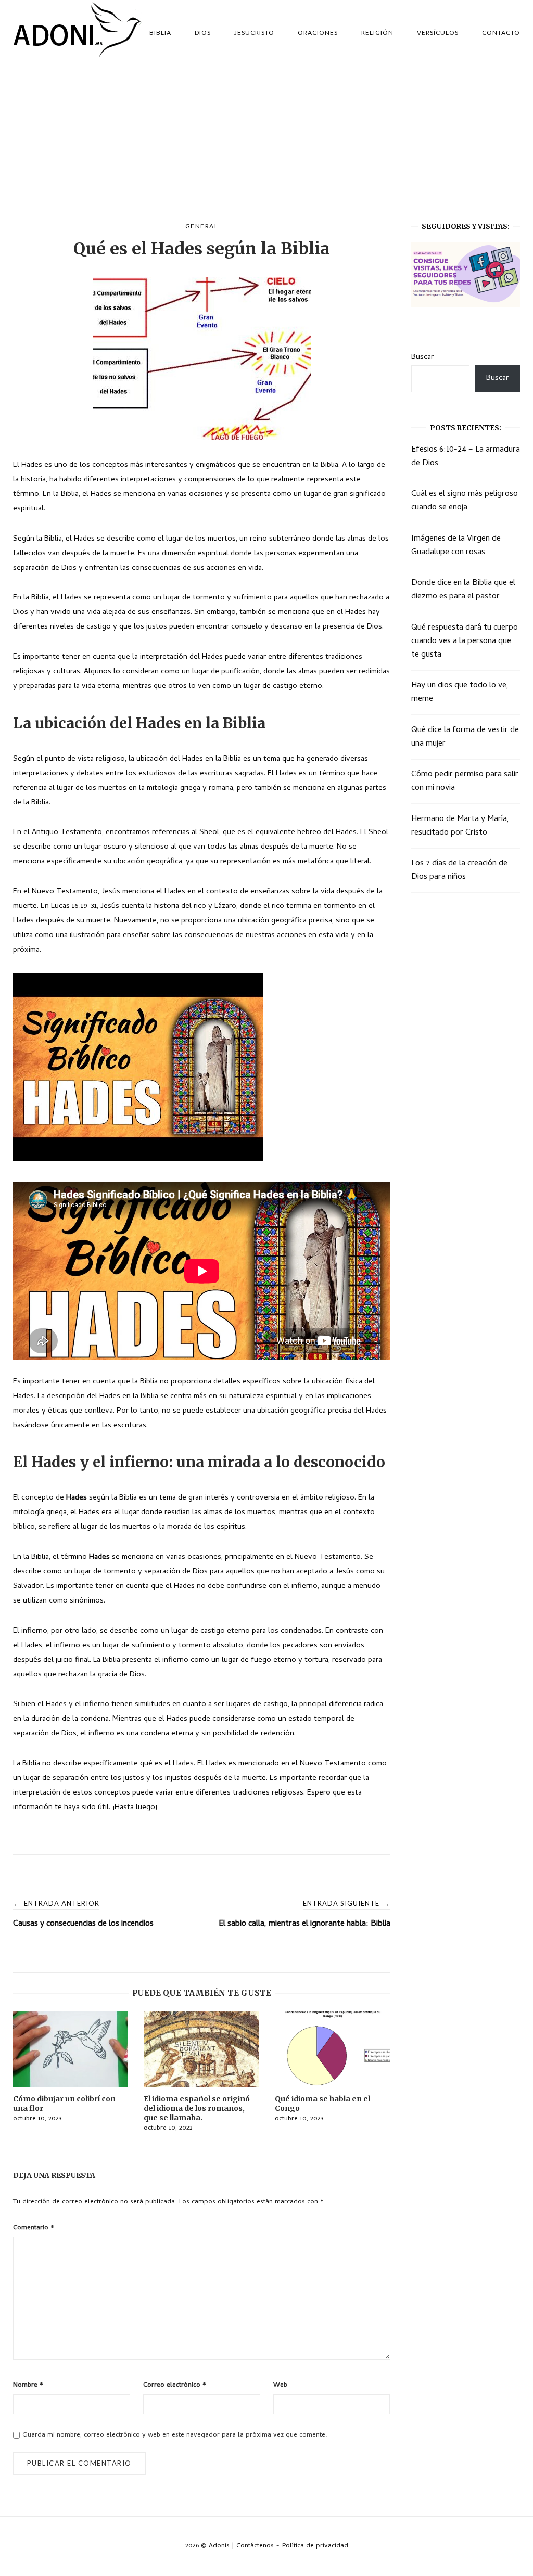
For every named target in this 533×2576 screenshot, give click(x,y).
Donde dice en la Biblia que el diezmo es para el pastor (463, 590)
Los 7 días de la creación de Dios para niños (459, 870)
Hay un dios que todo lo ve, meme (460, 693)
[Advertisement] (266, 144)
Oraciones (318, 33)
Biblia (160, 33)
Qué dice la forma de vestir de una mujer (465, 737)
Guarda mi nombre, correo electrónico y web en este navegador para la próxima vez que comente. (175, 2435)
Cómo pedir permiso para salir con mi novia (465, 781)
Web (280, 2385)
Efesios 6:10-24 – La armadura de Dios (466, 457)
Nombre (28, 2385)
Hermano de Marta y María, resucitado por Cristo (460, 826)
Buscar (422, 357)
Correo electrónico (175, 2385)
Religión (377, 33)
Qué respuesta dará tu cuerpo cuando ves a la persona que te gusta (465, 642)
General (202, 226)
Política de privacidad (315, 2546)
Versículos (438, 33)
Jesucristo (254, 33)
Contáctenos (255, 2546)
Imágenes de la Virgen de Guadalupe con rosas (456, 546)
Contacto (501, 33)
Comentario (34, 2228)
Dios (203, 33)
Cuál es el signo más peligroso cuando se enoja (465, 501)
